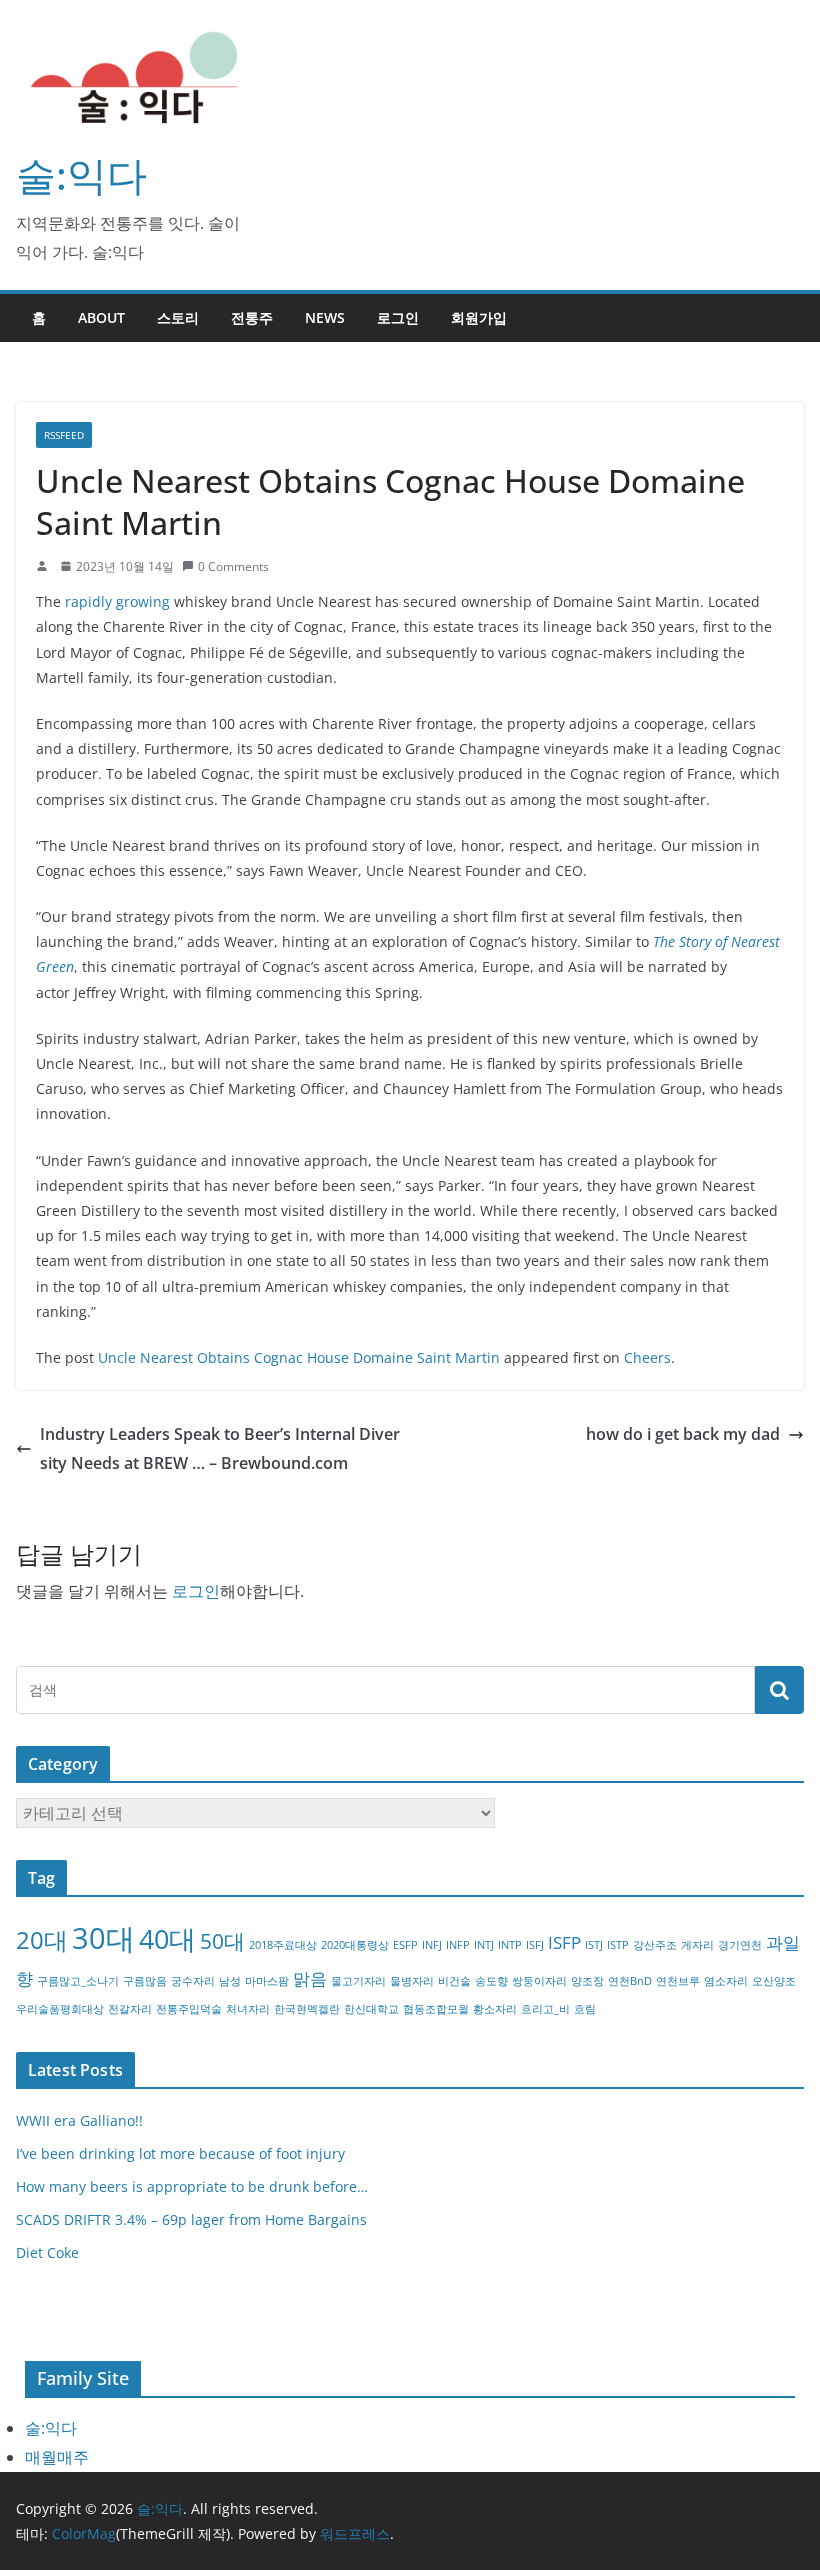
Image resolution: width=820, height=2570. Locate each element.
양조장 (587, 1981)
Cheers (647, 1357)
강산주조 (655, 1945)
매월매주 (57, 2457)
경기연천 (740, 1945)
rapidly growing (117, 601)
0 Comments (233, 566)
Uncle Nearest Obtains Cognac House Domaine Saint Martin (299, 1357)
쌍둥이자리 (539, 1981)
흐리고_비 (545, 2009)
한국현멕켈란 (307, 2009)
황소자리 (495, 2009)
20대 (42, 1939)
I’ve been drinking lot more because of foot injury (180, 2153)
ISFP (564, 1942)
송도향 (491, 1981)
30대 (103, 1938)
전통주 (252, 317)
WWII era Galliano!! (79, 2120)
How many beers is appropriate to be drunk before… (192, 2186)
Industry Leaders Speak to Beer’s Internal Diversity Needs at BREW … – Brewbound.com (220, 1448)
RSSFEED (64, 435)
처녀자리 (248, 2009)
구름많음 (145, 1981)
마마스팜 (267, 1981)
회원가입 (479, 317)
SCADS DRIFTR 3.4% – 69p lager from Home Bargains (191, 2219)
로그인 (398, 317)
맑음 (310, 1978)
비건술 (454, 1981)
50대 (222, 1941)
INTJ (484, 1945)
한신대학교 (371, 2009)
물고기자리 (358, 1981)
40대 (167, 1938)
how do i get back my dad (683, 1434)
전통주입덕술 (189, 2009)
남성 (230, 1981)
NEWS (325, 317)
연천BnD (630, 1981)
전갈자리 (130, 2009)
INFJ (432, 1945)
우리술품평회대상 (60, 2009)
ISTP (618, 1945)
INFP (458, 1945)
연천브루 (678, 1981)
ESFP (405, 1945)
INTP (510, 1945)
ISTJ (594, 1945)
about (101, 317)
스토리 (178, 317)
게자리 (697, 1945)
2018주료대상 (283, 1945)
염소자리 (726, 1981)
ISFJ (535, 1945)
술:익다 (81, 174)
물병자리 (412, 1981)
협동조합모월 (436, 2009)
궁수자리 (193, 1981)
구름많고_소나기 (78, 1981)
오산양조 (774, 1981)
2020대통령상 (355, 1945)
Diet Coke (47, 2252)
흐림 (585, 2009)
